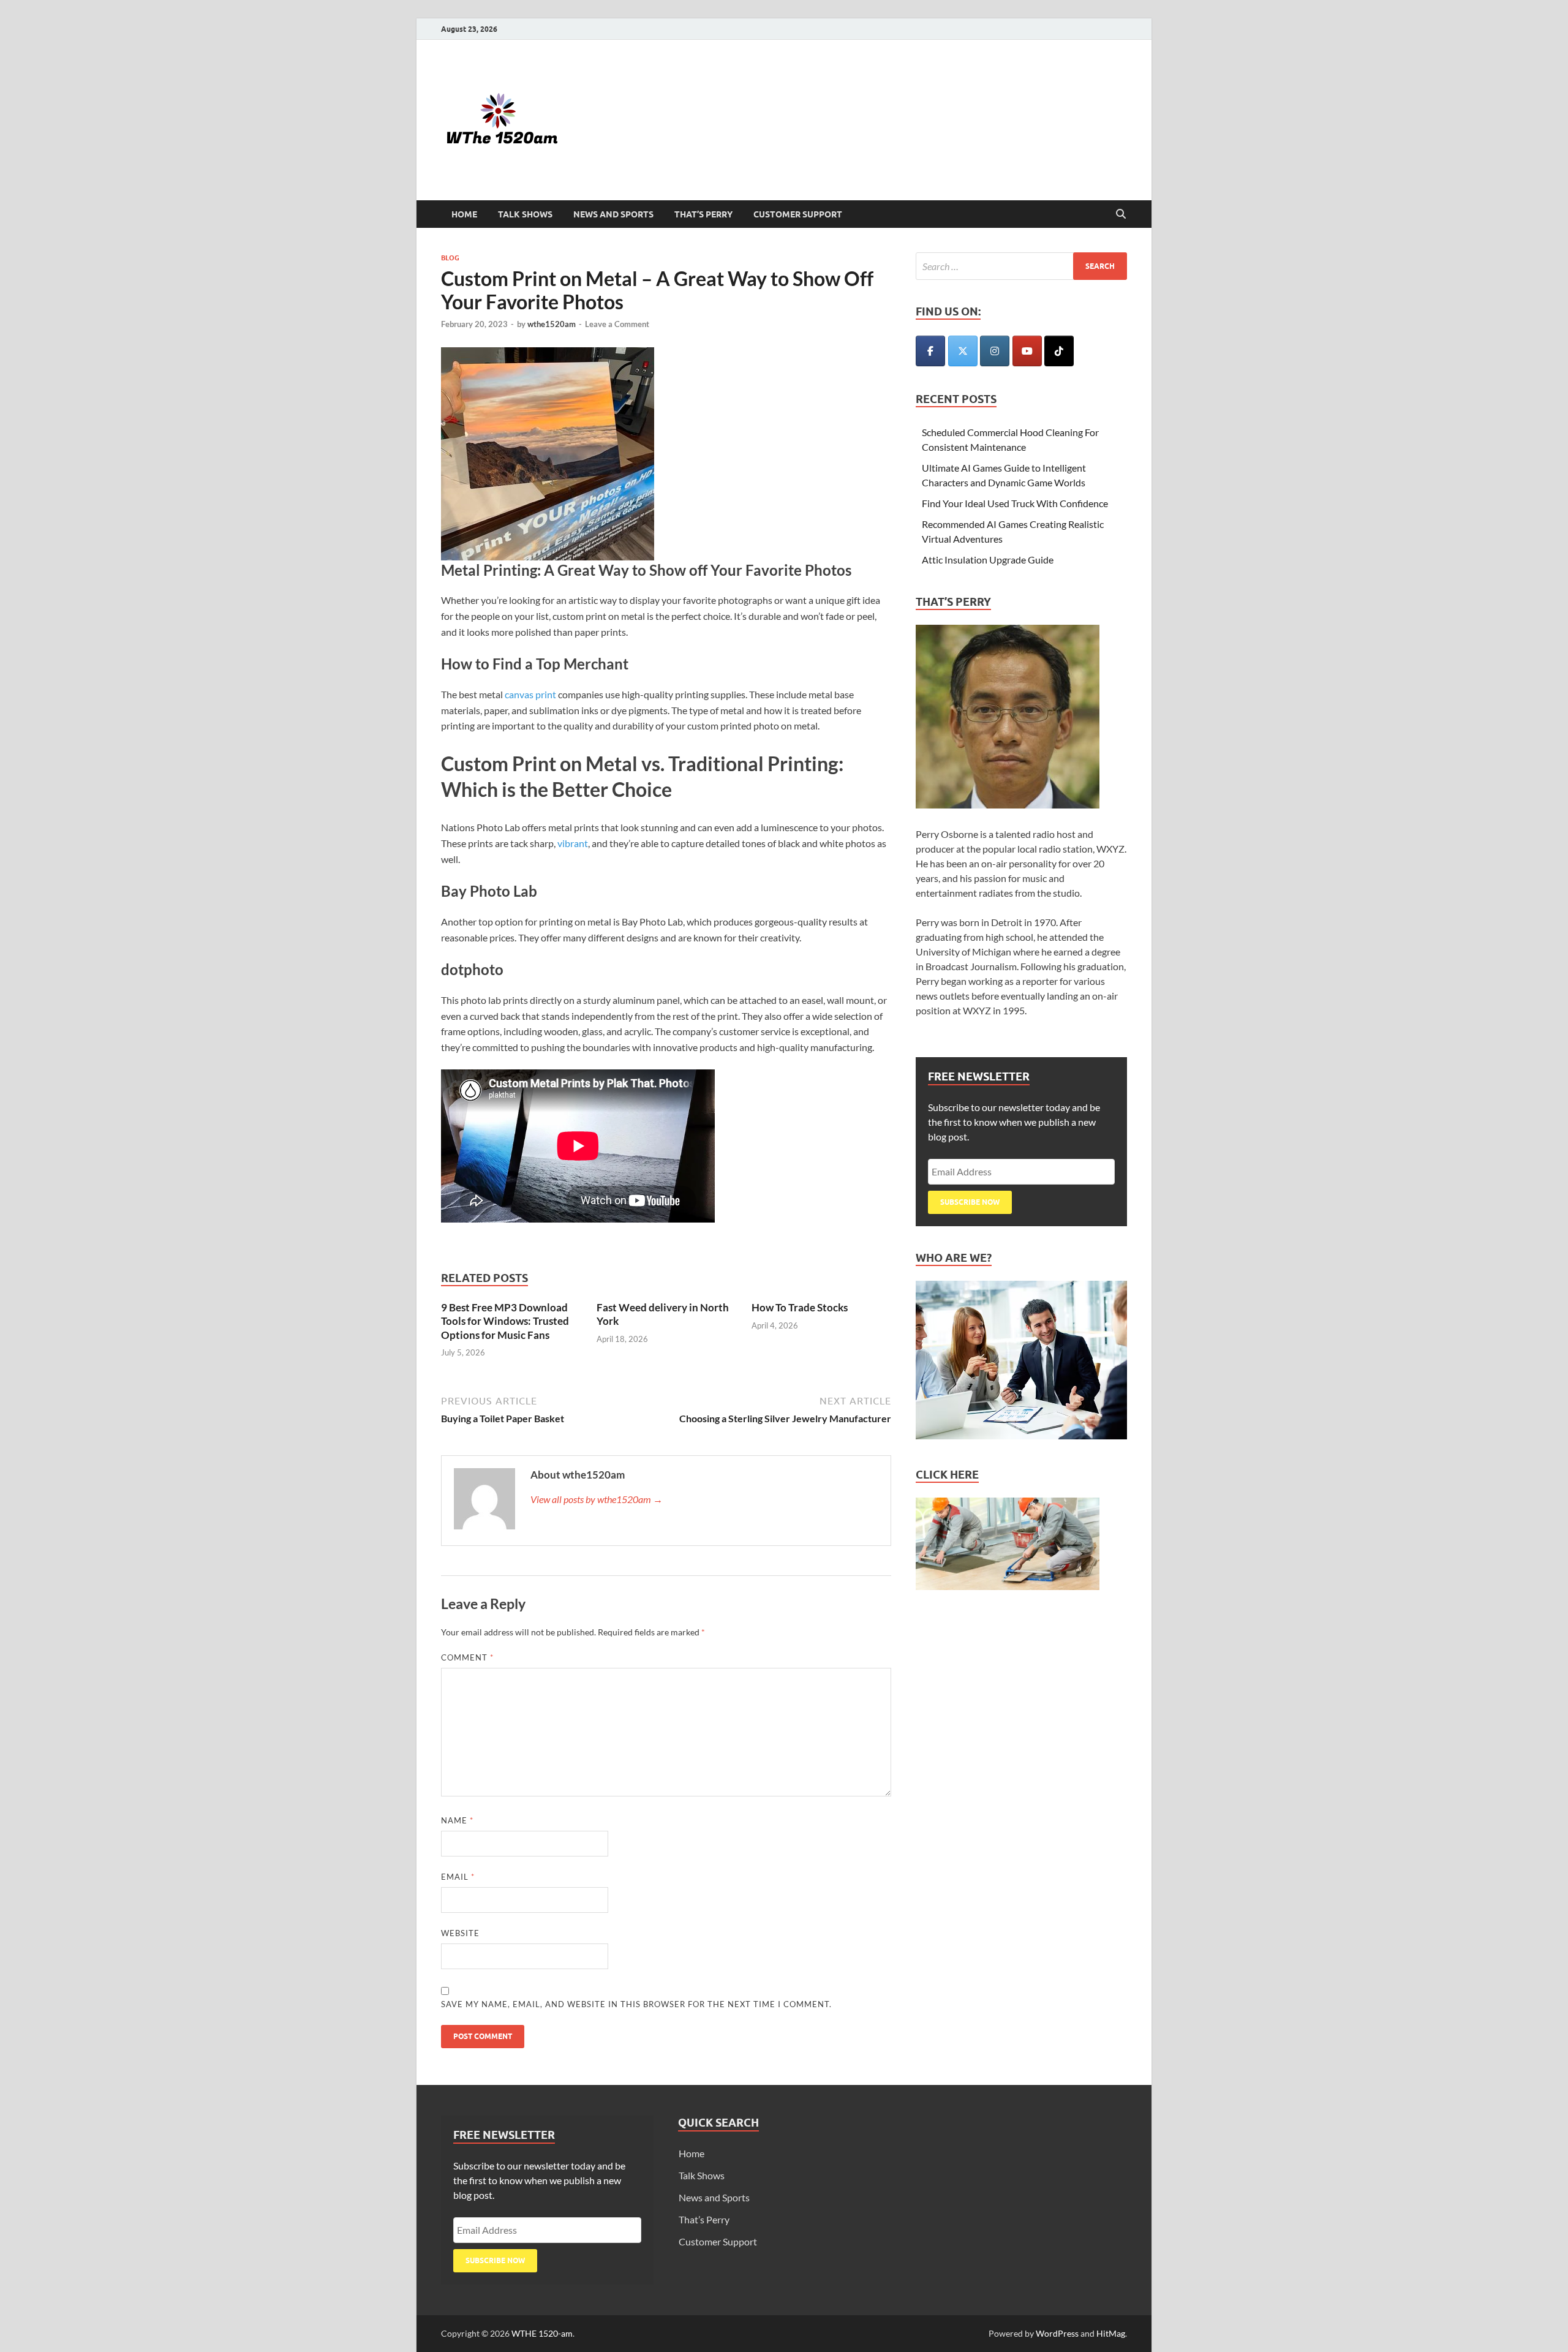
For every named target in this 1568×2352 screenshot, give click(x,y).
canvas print (530, 694)
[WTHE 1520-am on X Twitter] (963, 351)
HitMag (1111, 2333)
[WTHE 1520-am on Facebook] (930, 351)
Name (457, 1820)
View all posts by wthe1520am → (597, 1499)
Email (458, 1877)
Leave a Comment (617, 324)
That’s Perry (703, 214)
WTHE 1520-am (542, 2333)
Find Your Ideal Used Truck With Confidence (1015, 503)
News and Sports (613, 214)
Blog (450, 258)
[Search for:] (1021, 266)
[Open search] (1121, 214)
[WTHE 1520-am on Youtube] (1027, 351)
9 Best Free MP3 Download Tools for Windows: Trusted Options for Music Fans (505, 1321)
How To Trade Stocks (800, 1307)
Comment (467, 1657)
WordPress (1057, 2333)
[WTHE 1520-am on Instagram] (995, 351)
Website (460, 1933)
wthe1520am (552, 324)
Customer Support (798, 214)
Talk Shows (525, 214)
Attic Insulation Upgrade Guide (988, 560)
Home (464, 214)
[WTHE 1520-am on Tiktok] (1059, 351)
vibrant (573, 843)
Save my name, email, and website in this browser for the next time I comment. (636, 2004)
